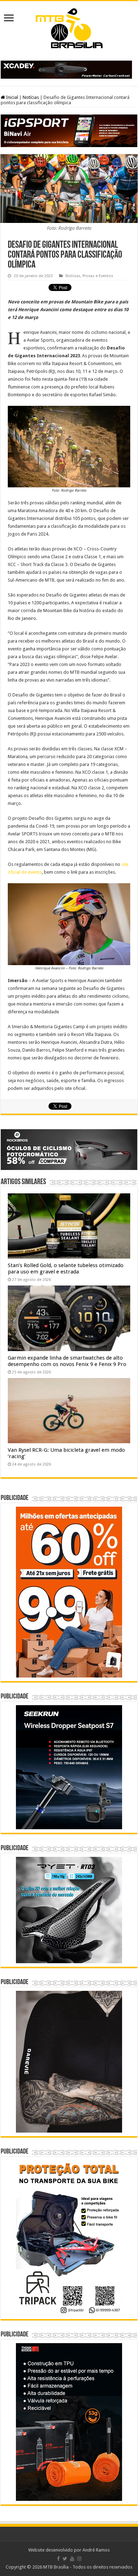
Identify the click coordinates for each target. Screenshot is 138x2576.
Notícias (31, 97)
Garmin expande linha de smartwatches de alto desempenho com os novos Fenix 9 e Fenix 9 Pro (67, 1361)
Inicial (11, 97)
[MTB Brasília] (69, 27)
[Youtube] (72, 2559)
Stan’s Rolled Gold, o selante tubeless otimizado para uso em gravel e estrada (66, 1269)
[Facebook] (58, 2559)
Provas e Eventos (98, 276)
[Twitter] (65, 2559)
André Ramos (96, 2550)
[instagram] (79, 2559)
